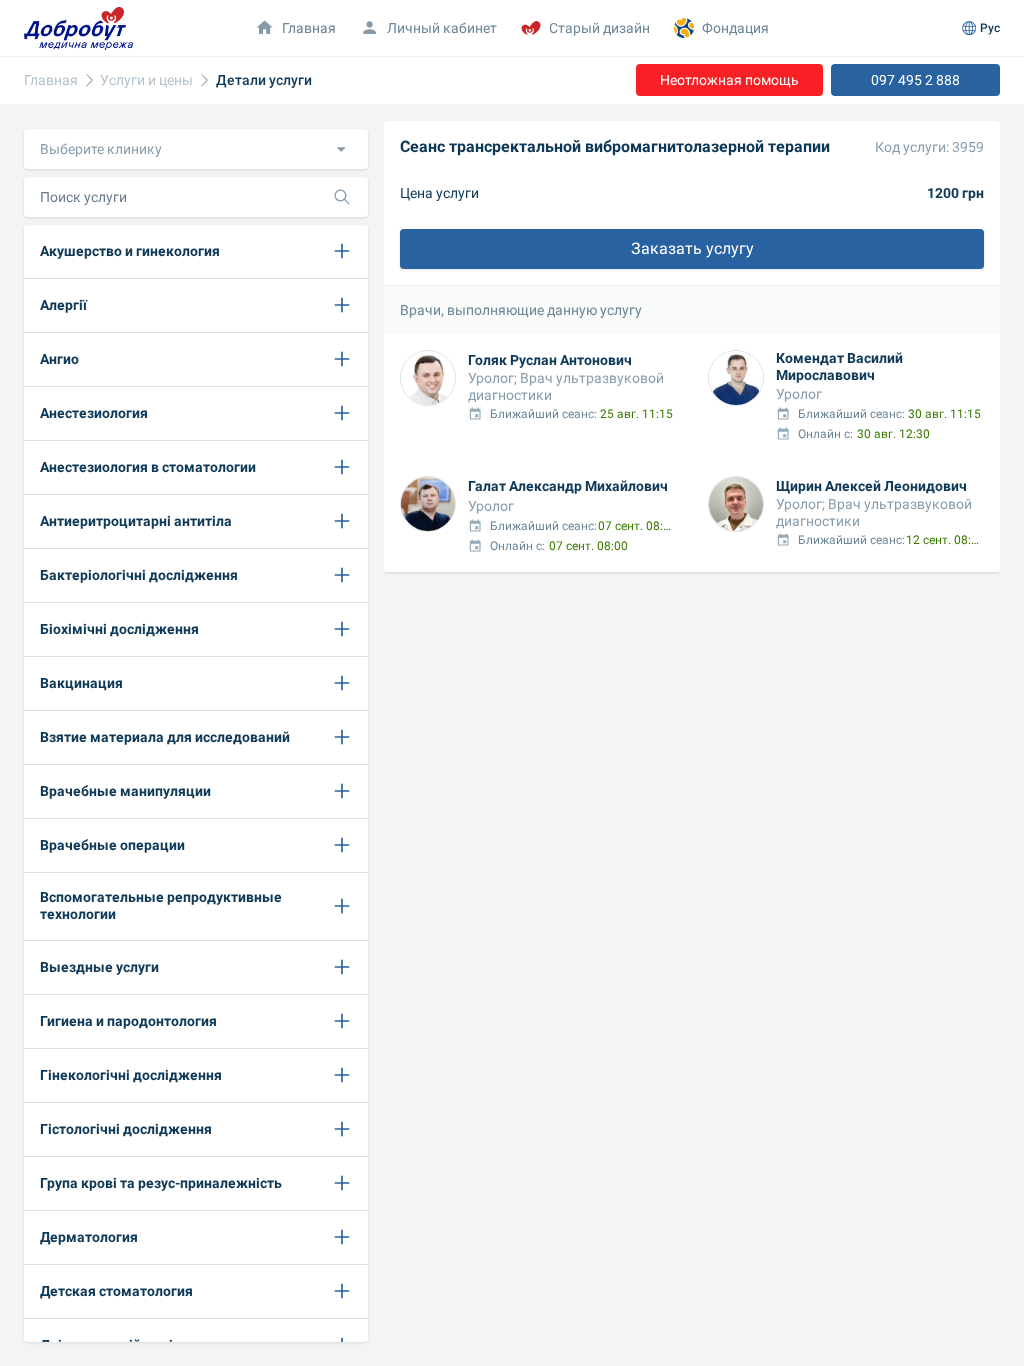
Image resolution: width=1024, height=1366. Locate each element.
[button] (196, 149)
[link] (51, 80)
